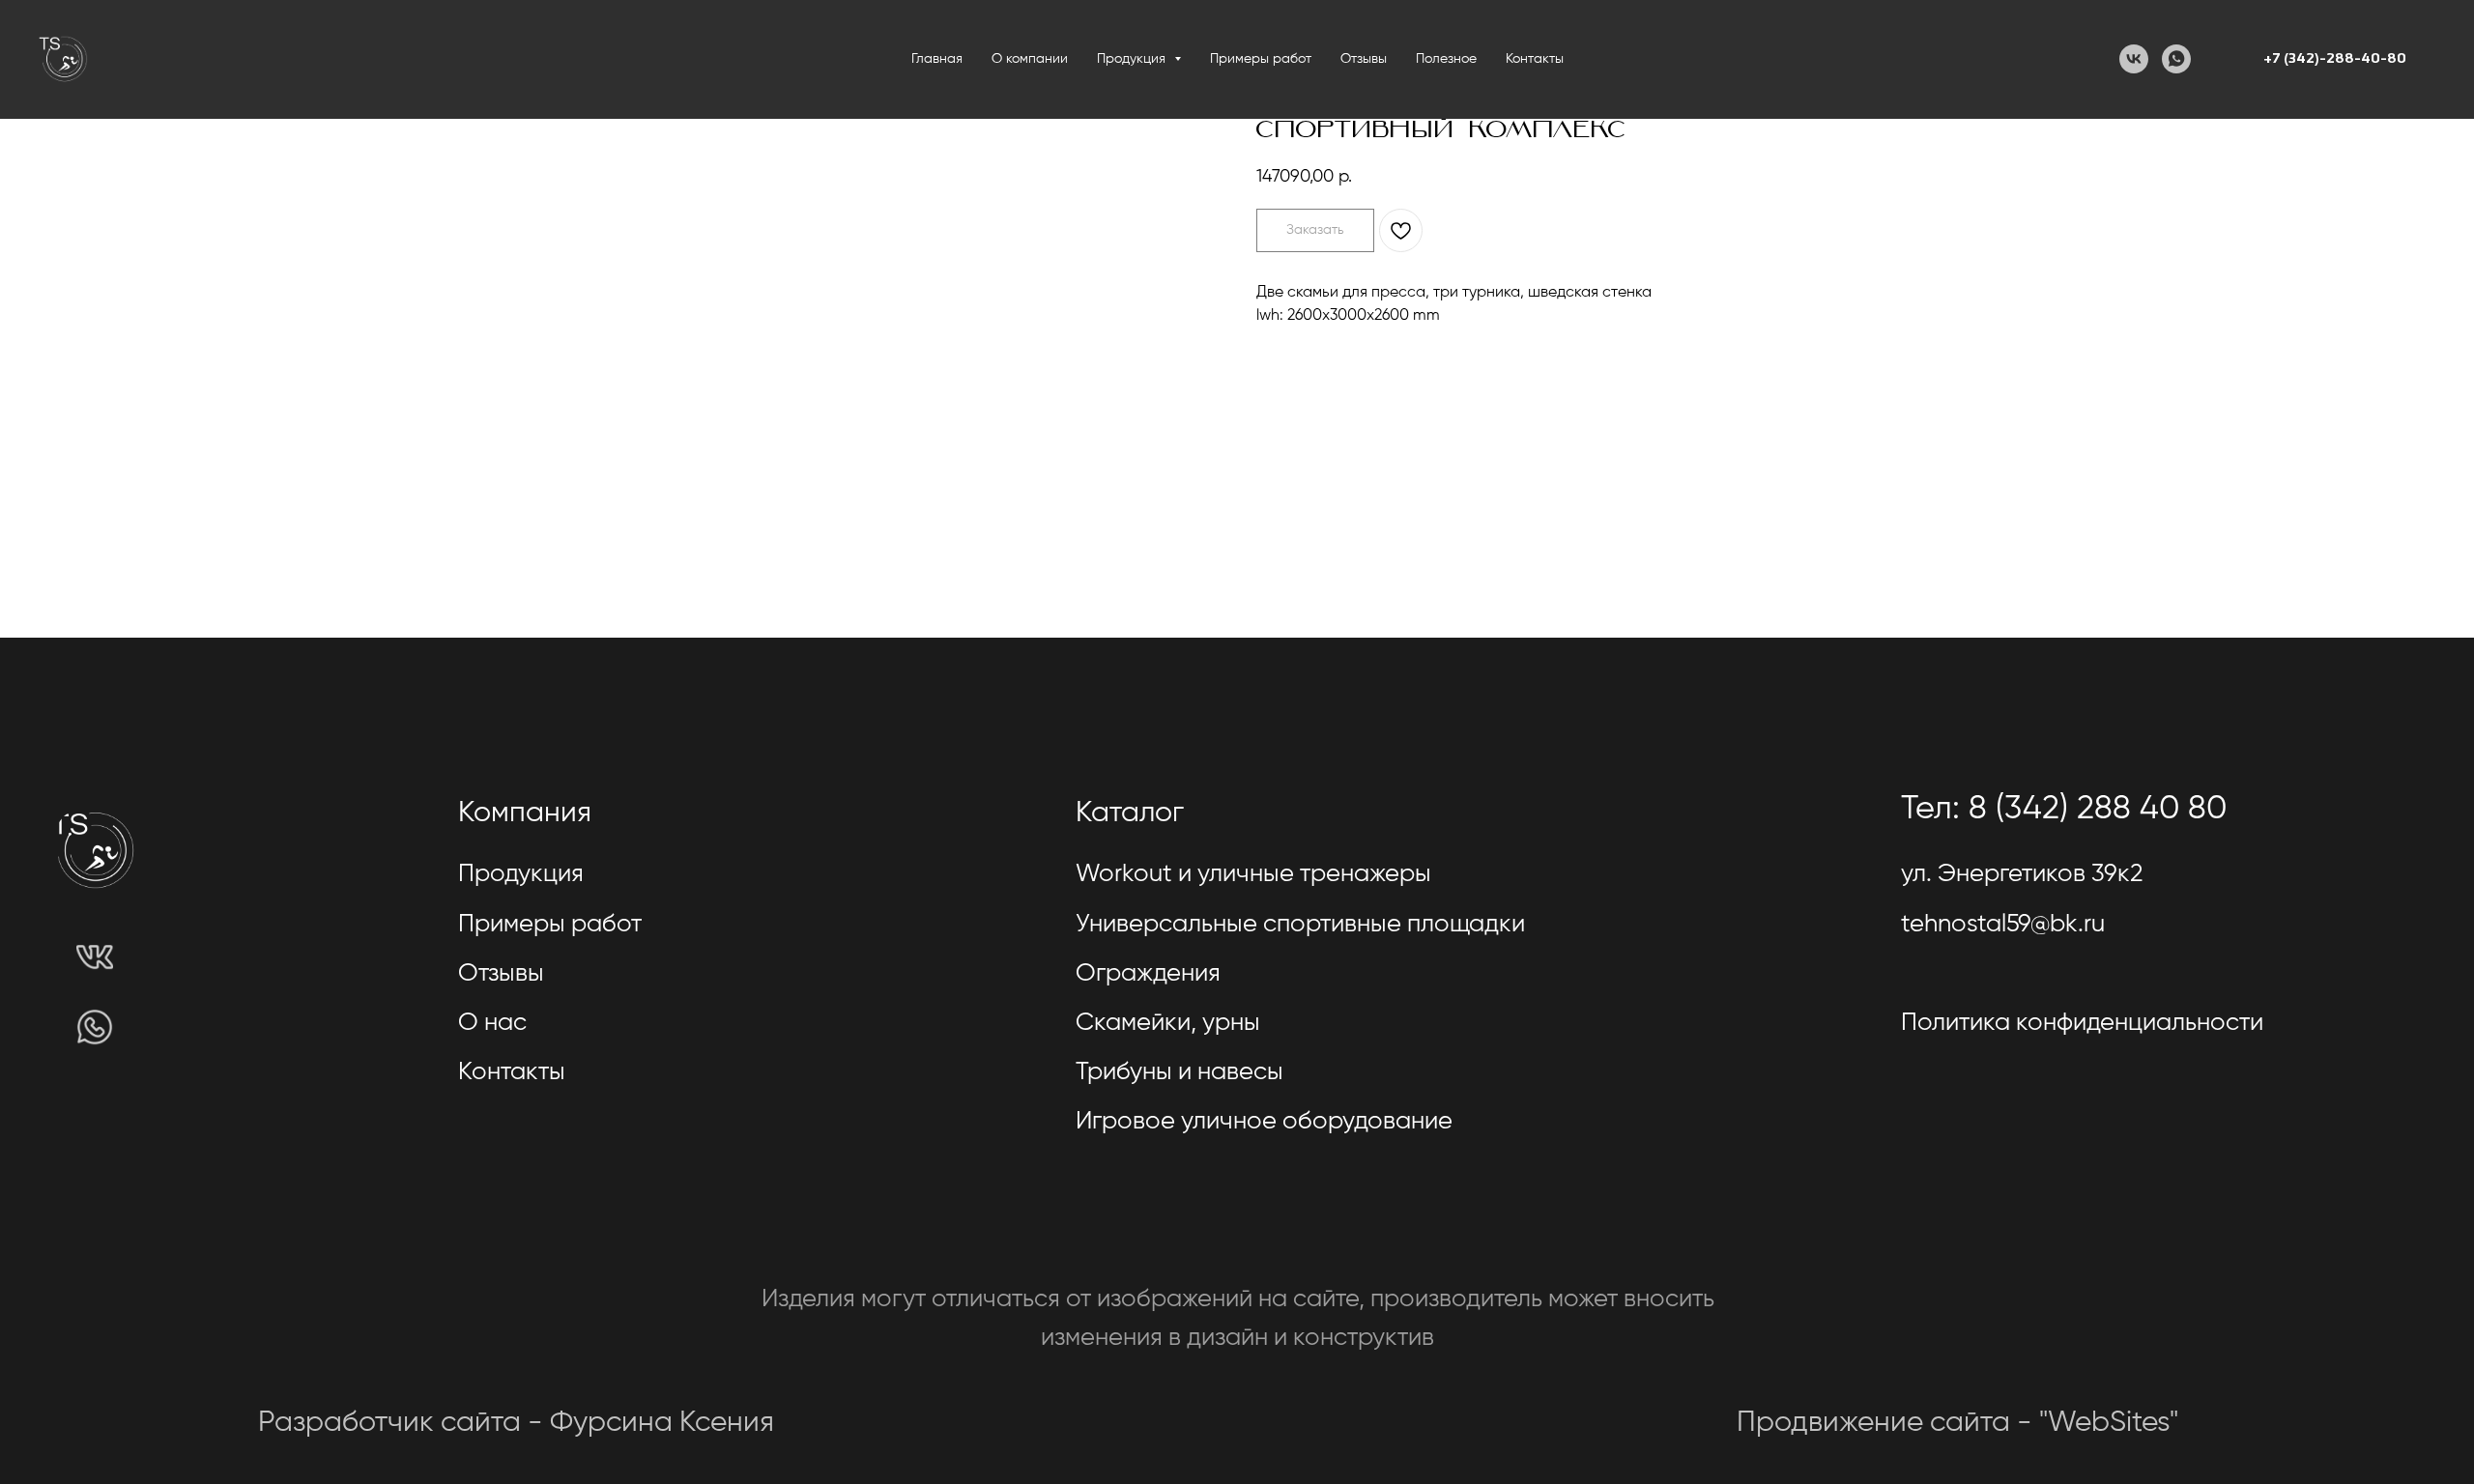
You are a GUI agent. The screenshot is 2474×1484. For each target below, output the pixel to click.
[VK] (2134, 59)
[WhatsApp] (2176, 59)
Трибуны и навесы (1179, 1072)
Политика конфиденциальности (2082, 1023)
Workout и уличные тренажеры (1253, 874)
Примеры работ (1261, 59)
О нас (492, 1023)
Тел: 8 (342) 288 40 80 (2064, 810)
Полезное (1446, 59)
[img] (95, 956)
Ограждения (1148, 974)
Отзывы (1364, 59)
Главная (937, 59)
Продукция (521, 874)
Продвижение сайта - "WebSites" (1957, 1423)
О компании (1030, 59)
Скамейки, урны (1168, 1023)
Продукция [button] (1133, 59)
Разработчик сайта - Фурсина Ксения (516, 1423)
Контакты (1535, 59)
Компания (525, 813)
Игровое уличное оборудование (1264, 1122)
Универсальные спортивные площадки (1300, 925)
